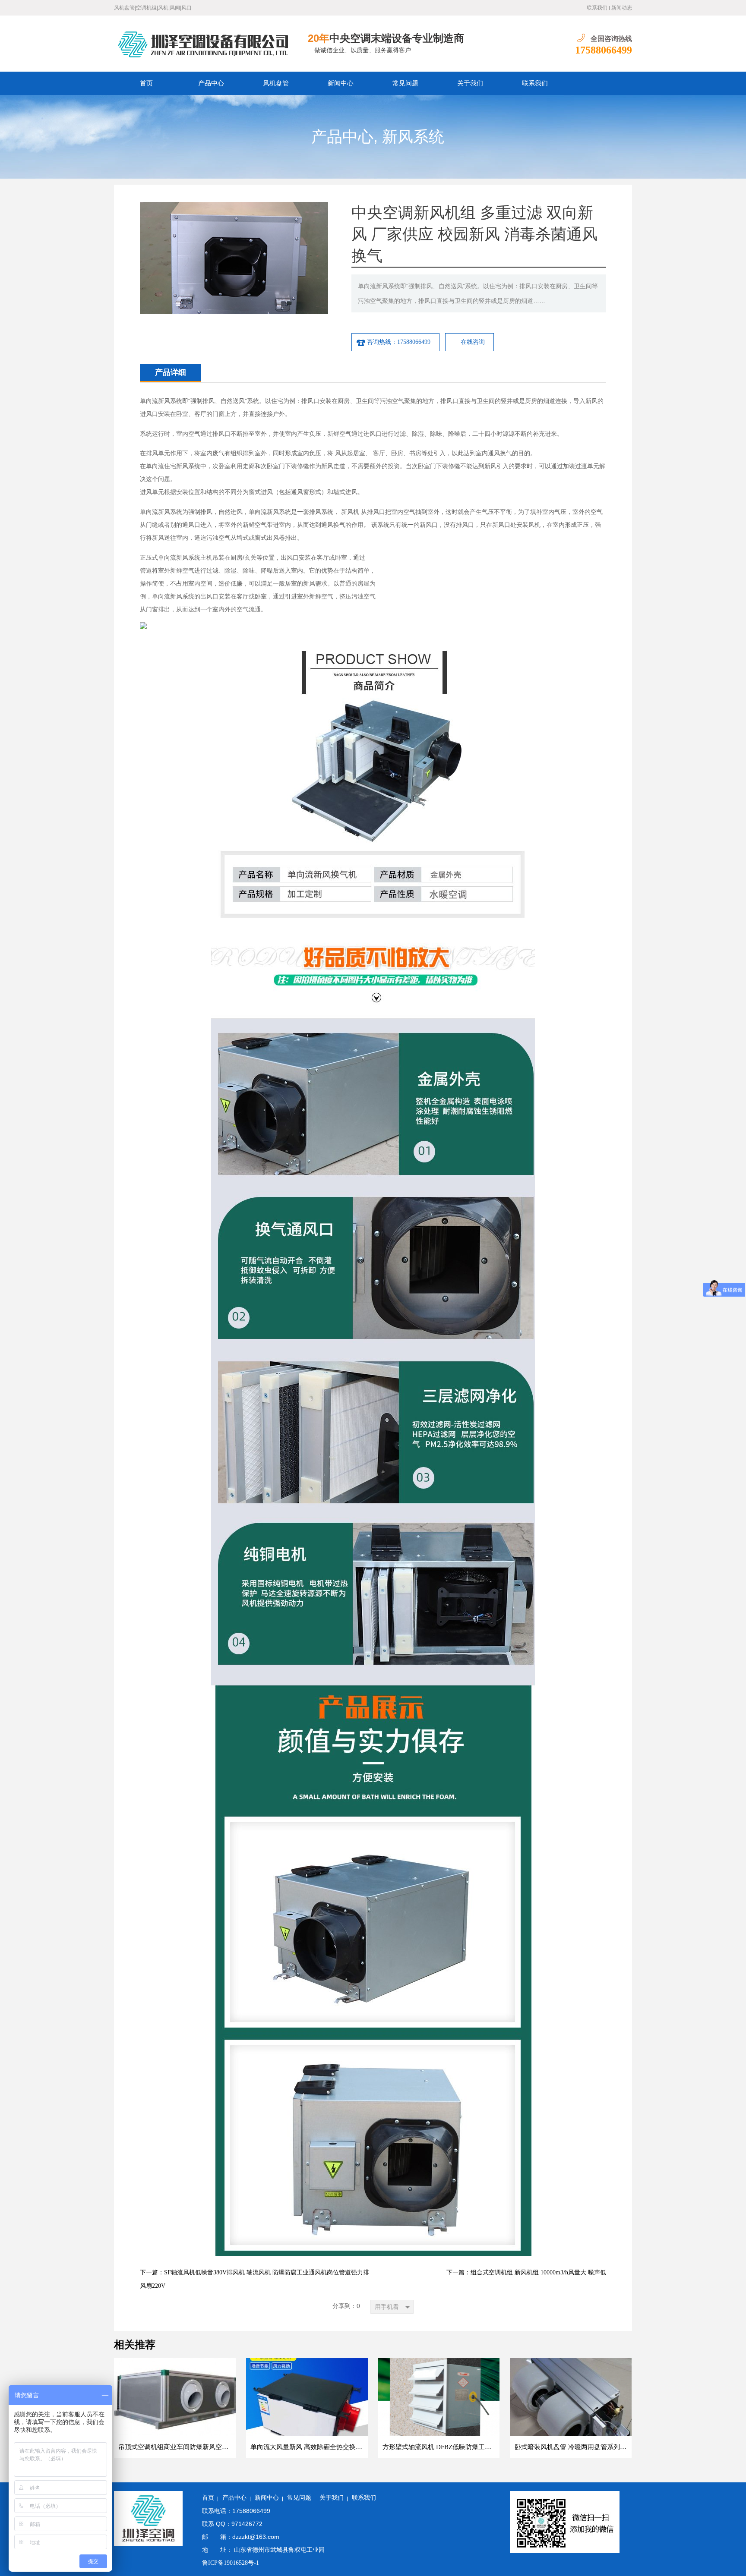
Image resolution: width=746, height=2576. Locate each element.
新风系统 (413, 137)
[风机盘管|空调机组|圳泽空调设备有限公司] (207, 44)
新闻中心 (341, 83)
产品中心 (211, 83)
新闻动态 (622, 8)
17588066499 (604, 50)
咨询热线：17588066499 (399, 342)
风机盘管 (276, 83)
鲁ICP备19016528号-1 (231, 2563)
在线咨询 (473, 342)
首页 (146, 83)
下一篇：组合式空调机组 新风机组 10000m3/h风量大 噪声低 (526, 2272)
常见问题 (405, 83)
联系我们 (597, 8)
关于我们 (470, 83)
